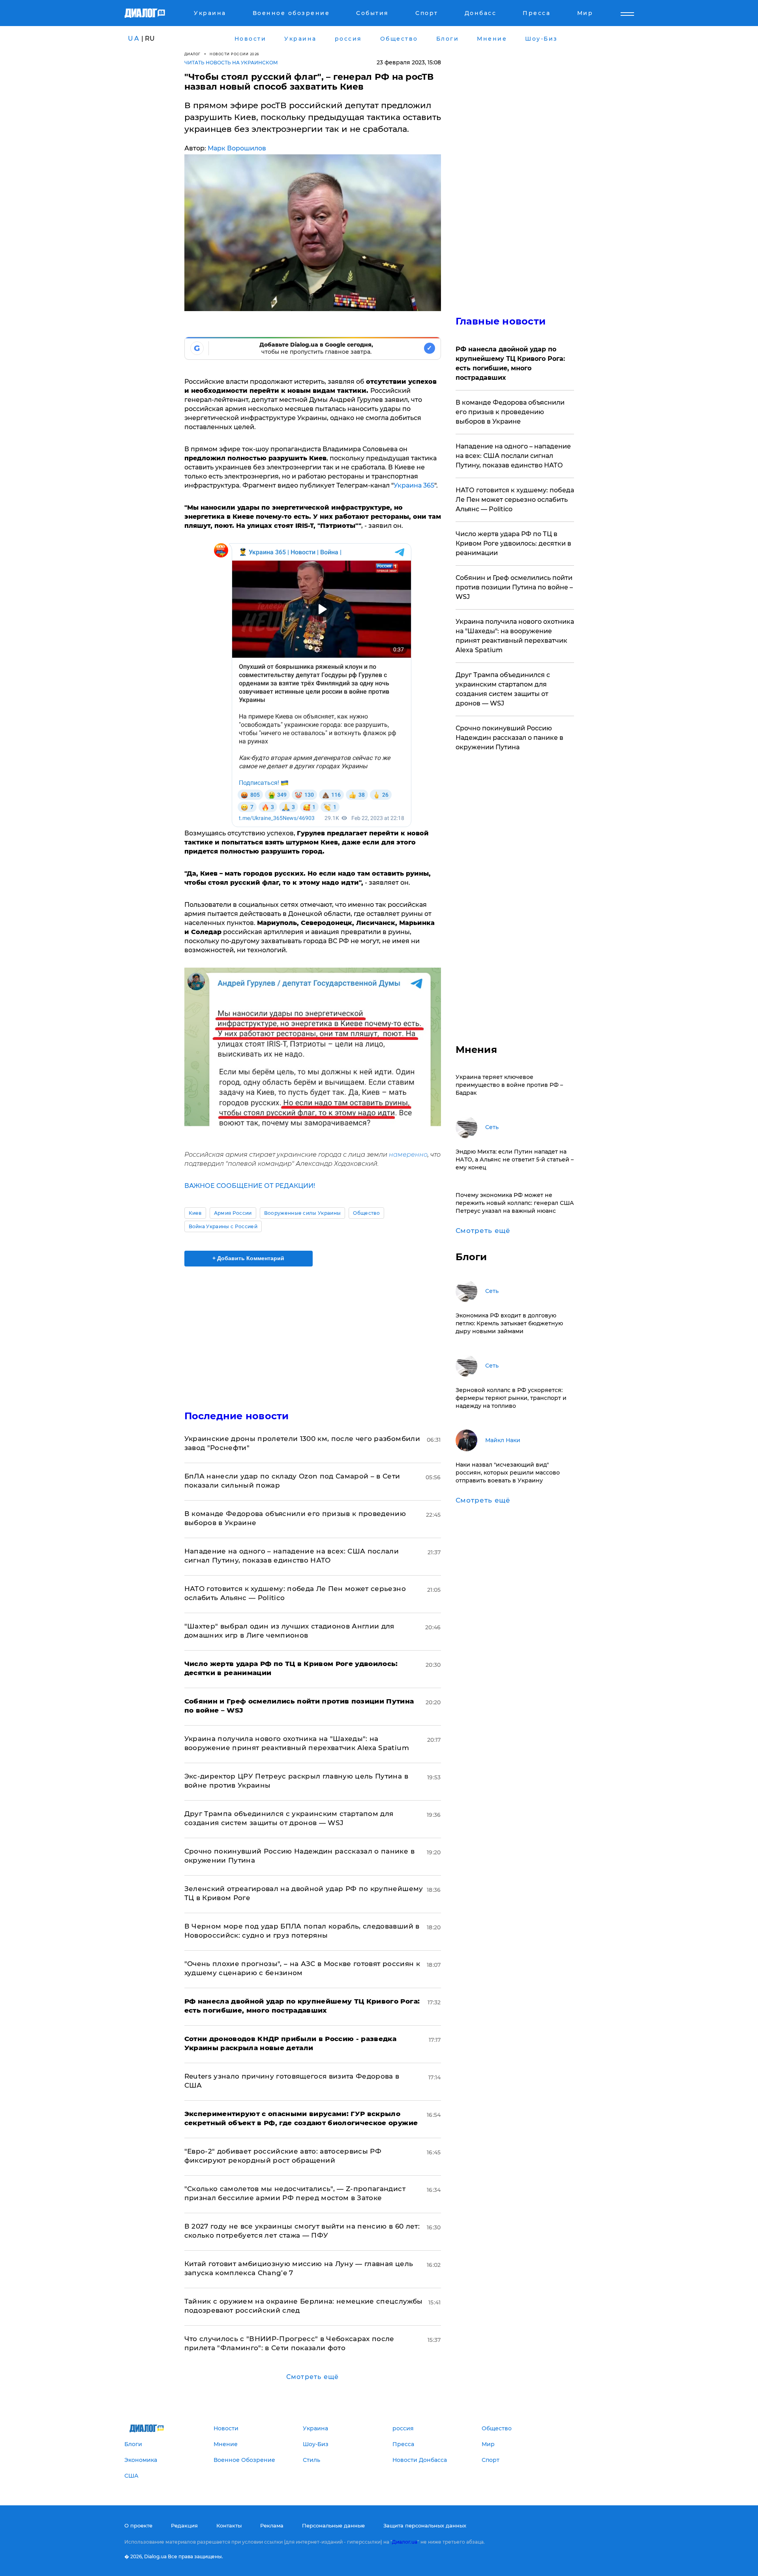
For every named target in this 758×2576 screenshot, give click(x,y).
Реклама (272, 2525)
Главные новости (501, 321)
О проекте (138, 2525)
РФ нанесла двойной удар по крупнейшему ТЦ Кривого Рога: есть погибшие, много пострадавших (510, 363)
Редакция (184, 2525)
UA (134, 38)
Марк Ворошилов (237, 148)
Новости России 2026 (235, 54)
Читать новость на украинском (231, 63)
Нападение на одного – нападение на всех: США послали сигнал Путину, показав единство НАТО (513, 456)
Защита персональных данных (425, 2525)
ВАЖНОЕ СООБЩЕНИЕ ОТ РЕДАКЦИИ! (250, 1186)
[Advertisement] (313, 1332)
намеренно (408, 1155)
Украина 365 (414, 485)
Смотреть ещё (312, 2377)
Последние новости (237, 1416)
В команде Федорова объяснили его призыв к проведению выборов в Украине (510, 412)
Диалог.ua (405, 2542)
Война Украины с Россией (223, 1226)
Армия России (233, 1213)
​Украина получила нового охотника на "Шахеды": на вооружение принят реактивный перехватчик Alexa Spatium (515, 636)
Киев (195, 1213)
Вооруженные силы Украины (303, 1213)
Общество (366, 1213)
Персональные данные (333, 2525)
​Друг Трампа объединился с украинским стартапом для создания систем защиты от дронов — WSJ (503, 689)
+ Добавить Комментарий (248, 1258)
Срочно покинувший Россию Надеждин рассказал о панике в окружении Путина (509, 738)
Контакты (229, 2525)
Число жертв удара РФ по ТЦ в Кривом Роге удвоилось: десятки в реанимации (513, 543)
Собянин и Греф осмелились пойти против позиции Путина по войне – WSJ (514, 587)
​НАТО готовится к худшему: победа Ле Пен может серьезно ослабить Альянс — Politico (515, 500)
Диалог (192, 54)
